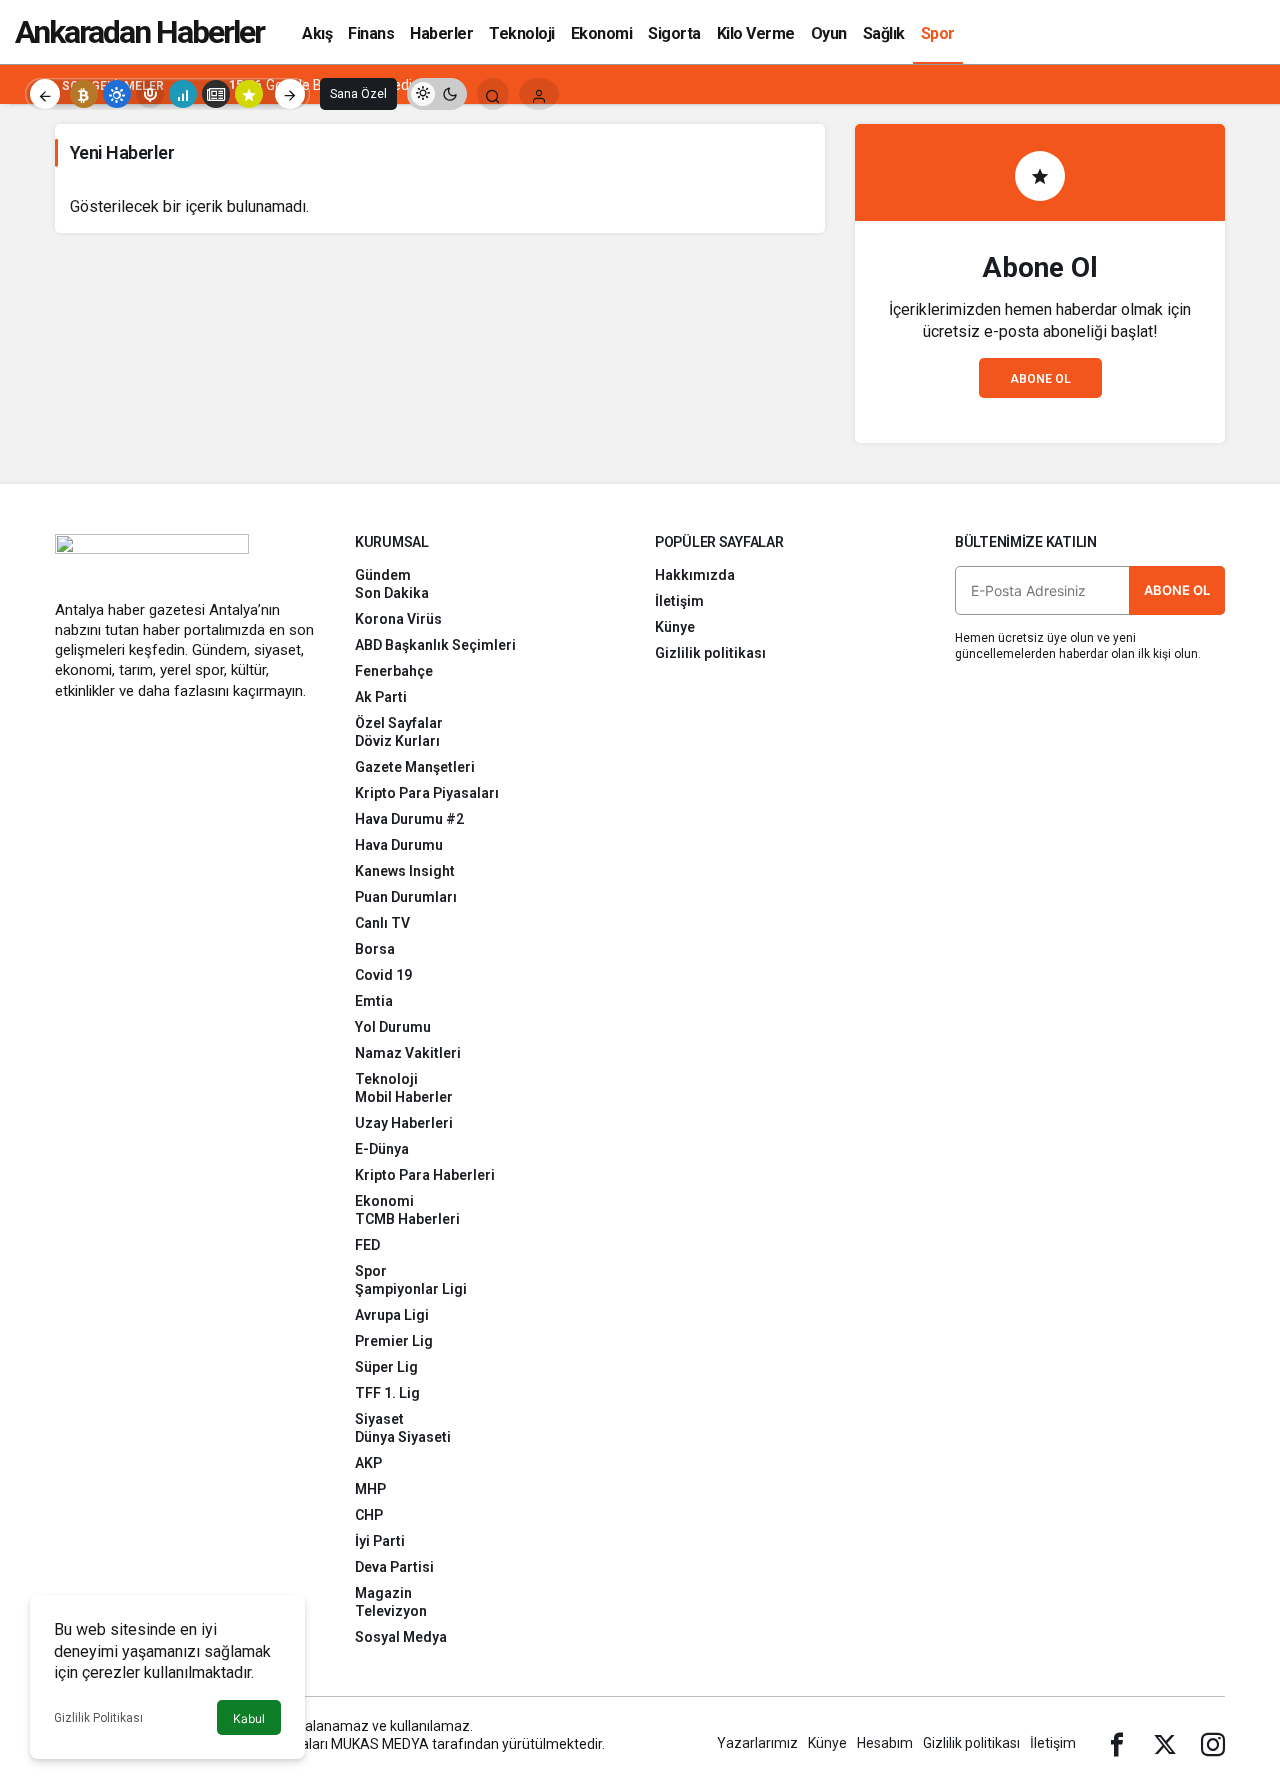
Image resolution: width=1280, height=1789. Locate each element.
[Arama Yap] (493, 94)
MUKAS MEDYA (380, 1744)
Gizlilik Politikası (98, 1718)
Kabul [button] (249, 1718)
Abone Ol (1040, 379)
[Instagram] (1213, 1743)
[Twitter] (1165, 1743)
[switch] (437, 94)
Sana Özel (358, 94)
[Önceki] (45, 94)
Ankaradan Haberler (139, 32)
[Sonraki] (290, 94)
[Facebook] (1117, 1743)
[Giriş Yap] (539, 94)
